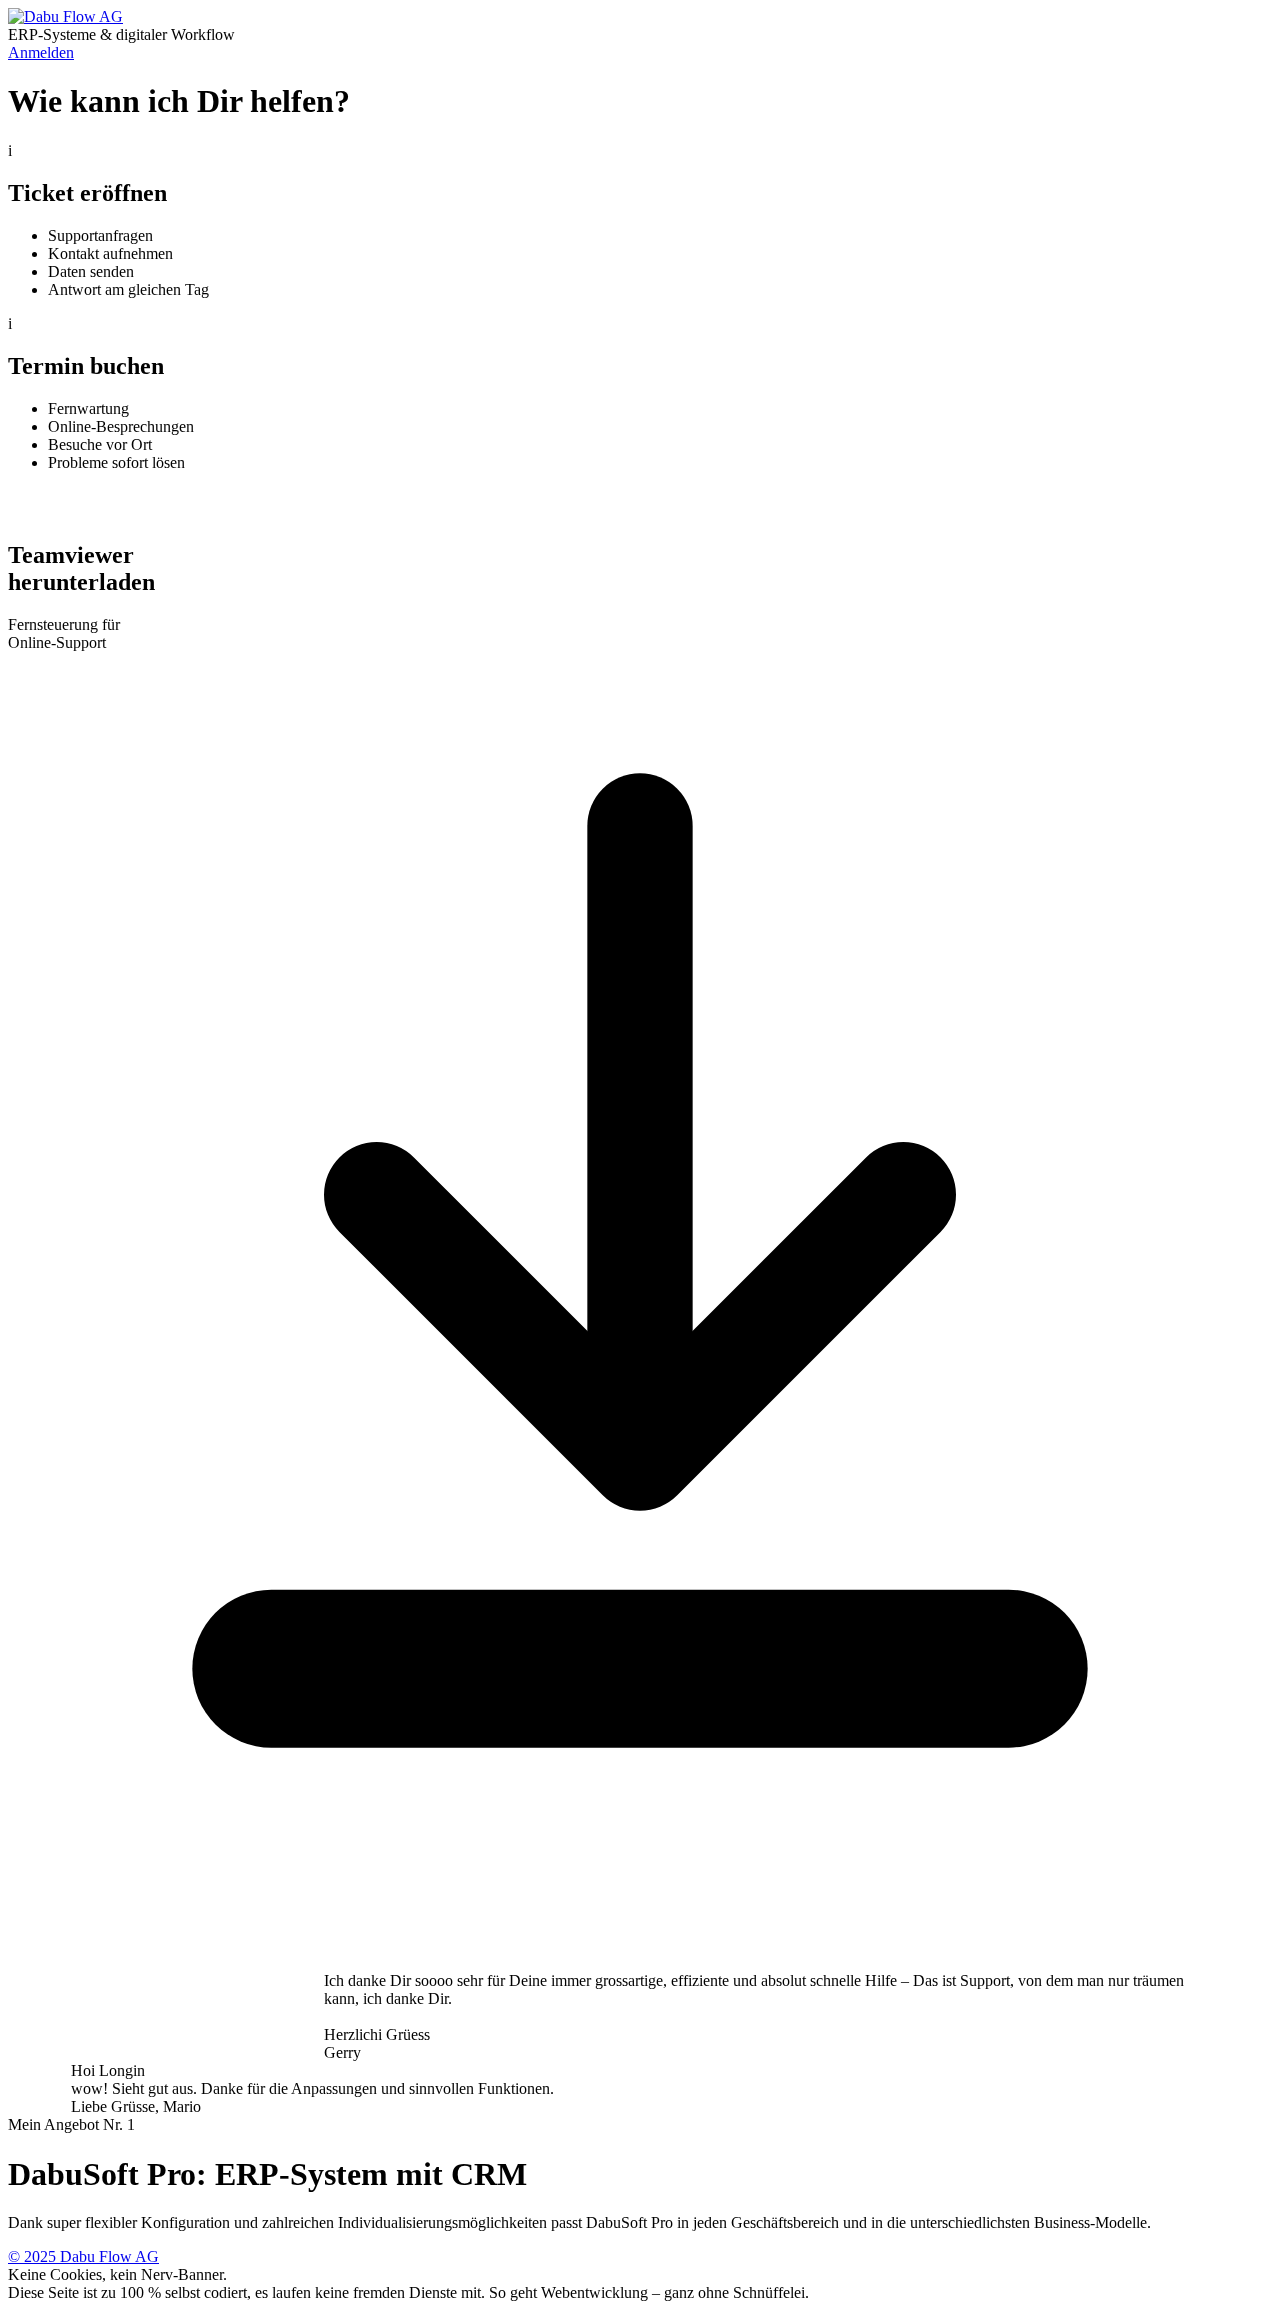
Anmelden (41, 52)
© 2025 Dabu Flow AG (83, 2256)
